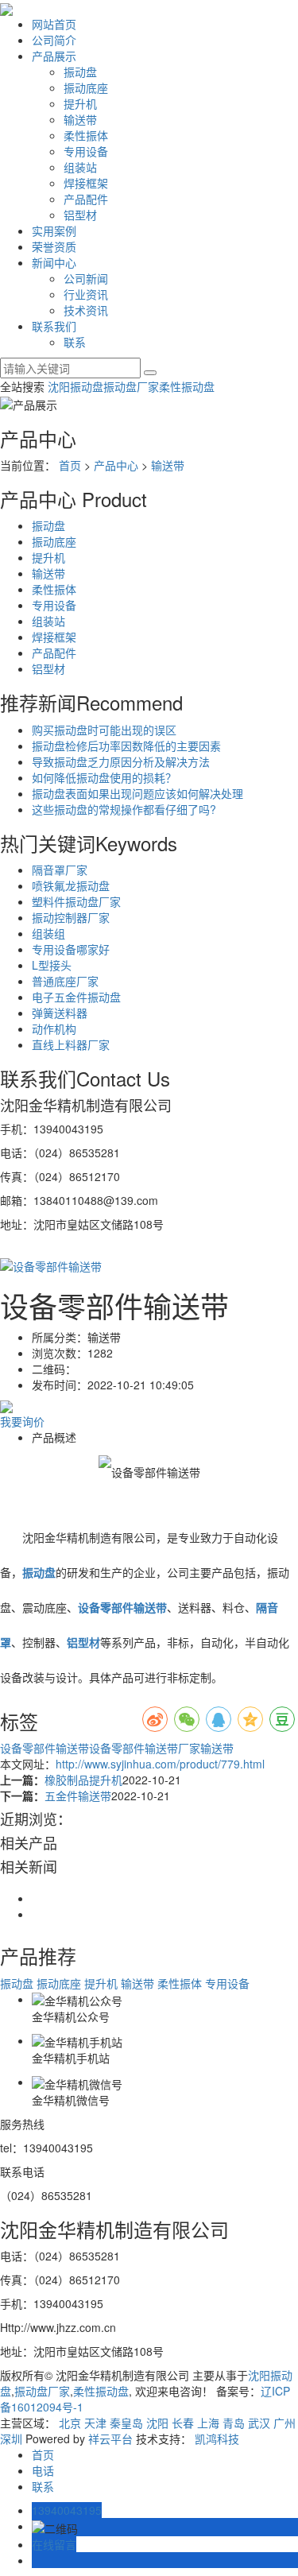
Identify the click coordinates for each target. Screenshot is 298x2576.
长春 (183, 2423)
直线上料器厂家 (71, 1044)
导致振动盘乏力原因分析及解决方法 (121, 761)
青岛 (234, 2423)
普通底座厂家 (65, 981)
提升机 (80, 103)
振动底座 (86, 87)
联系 (75, 342)
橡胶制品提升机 (83, 1780)
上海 (208, 2423)
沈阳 (157, 2423)
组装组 (48, 933)
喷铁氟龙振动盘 (71, 885)
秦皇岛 (126, 2423)
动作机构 (54, 1028)
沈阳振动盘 (75, 386)
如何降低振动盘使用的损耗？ (104, 777)
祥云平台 (110, 2438)
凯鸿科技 (217, 2438)
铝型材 (80, 215)
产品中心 (116, 465)
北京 (70, 2423)
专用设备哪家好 (71, 949)
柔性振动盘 (187, 386)
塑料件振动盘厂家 (76, 901)
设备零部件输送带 (45, 1748)
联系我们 (54, 326)
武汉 (259, 2423)
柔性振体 (86, 135)
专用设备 (86, 151)
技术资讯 (86, 310)
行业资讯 (86, 294)
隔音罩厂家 (60, 870)
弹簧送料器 (60, 1013)
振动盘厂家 (131, 386)
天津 (95, 2423)
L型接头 (52, 965)
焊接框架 (86, 183)
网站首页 (54, 24)
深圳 (11, 2438)
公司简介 (54, 40)
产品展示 (54, 56)
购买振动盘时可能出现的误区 (104, 730)
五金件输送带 (78, 1795)
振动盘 (80, 72)
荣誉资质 (54, 246)
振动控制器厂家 (71, 917)
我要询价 (22, 1421)
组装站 (80, 167)
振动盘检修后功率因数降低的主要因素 (126, 746)
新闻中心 (54, 262)
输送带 (80, 119)
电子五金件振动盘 (76, 997)
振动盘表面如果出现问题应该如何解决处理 (137, 793)
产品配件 (86, 199)
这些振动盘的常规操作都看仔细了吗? (124, 809)
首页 (70, 465)
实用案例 (54, 230)
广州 (284, 2423)
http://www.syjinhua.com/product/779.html (160, 1764)
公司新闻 (86, 278)
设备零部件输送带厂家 (145, 1748)
